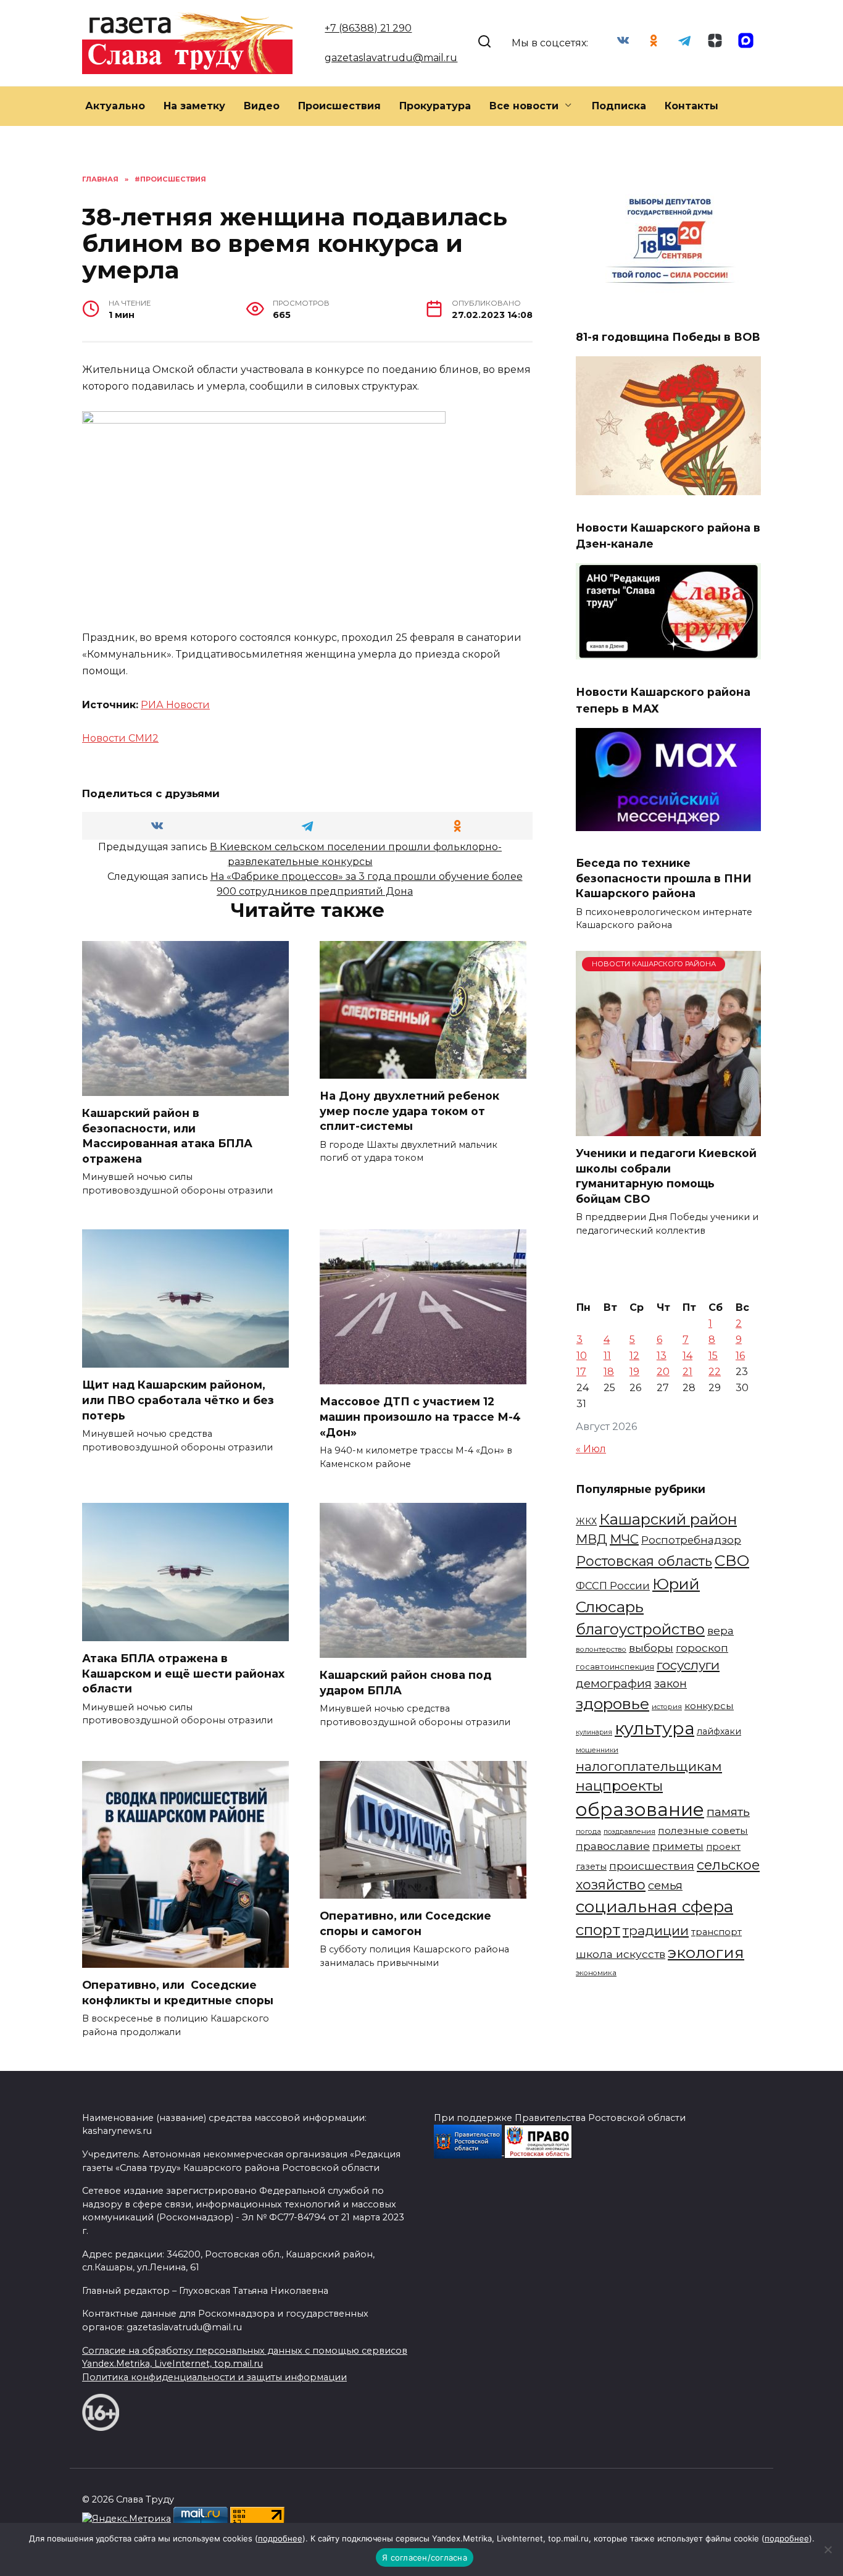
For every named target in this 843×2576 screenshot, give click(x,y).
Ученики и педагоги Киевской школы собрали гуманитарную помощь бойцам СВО (666, 1176)
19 (634, 1372)
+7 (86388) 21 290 (368, 28)
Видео (262, 106)
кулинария (594, 1732)
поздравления (629, 1831)
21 (687, 1372)
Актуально (115, 106)
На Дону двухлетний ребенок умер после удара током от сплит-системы (409, 1111)
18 (609, 1372)
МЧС (624, 1539)
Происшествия (339, 106)
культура (654, 1728)
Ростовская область (644, 1561)
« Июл (591, 1449)
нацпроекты (619, 1786)
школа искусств (621, 1954)
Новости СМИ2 (120, 738)
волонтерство (601, 1649)
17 (581, 1372)
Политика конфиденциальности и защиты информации (214, 2377)
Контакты (691, 106)
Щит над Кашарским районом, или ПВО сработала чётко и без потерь (178, 1400)
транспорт (716, 1932)
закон (671, 1684)
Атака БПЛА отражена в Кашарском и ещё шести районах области (183, 1673)
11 (607, 1356)
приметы (678, 1846)
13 (662, 1356)
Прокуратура (435, 106)
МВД (592, 1539)
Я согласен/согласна (425, 2557)
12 (634, 1356)
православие (613, 1846)
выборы (651, 1648)
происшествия (652, 1866)
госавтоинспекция (615, 1667)
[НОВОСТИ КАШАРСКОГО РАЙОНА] (668, 1128)
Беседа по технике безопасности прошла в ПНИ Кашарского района (664, 878)
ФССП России (613, 1586)
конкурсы (709, 1706)
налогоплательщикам (649, 1766)
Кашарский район (668, 1519)
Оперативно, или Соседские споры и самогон (405, 1923)
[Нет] (828, 2549)
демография (614, 1683)
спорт (598, 1930)
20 (663, 1372)
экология (706, 1952)
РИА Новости (175, 705)
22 (715, 1372)
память (728, 1812)
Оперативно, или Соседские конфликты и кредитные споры (178, 1993)
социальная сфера (654, 1907)
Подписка (619, 106)
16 (740, 1356)
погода (588, 1831)
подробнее (280, 2538)
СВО (732, 1560)
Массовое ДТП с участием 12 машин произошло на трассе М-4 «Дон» (420, 1416)
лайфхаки (719, 1731)
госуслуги (688, 1665)
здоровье (613, 1704)
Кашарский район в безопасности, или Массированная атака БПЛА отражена (167, 1136)
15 (713, 1356)
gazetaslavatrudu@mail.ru (391, 58)
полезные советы (703, 1830)
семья (665, 1885)
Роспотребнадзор (691, 1540)
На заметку (194, 106)
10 (582, 1356)
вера (720, 1630)
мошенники (597, 1750)
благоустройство (640, 1629)
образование (640, 1809)
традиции (656, 1930)
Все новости (524, 106)
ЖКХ (586, 1521)
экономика (596, 1973)
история (667, 1707)
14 (687, 1356)
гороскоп (702, 1648)
